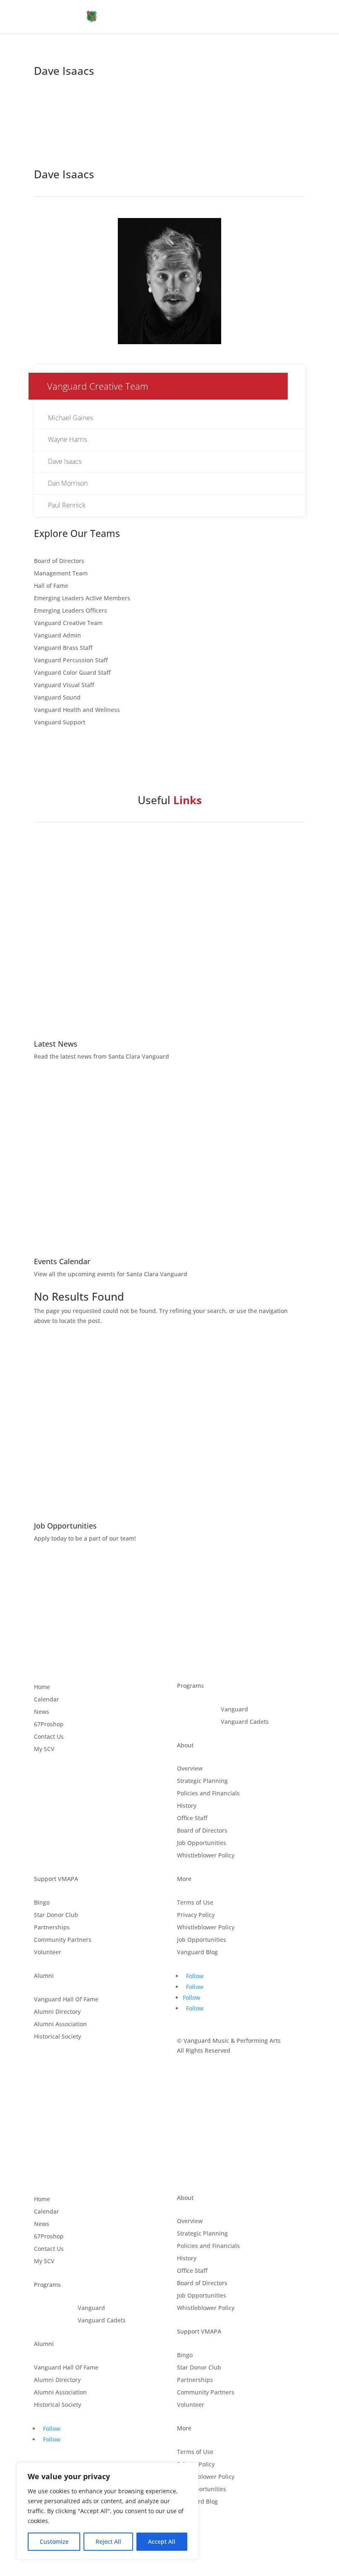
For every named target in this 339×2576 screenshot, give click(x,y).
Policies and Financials (208, 1794)
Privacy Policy (196, 1915)
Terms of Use (195, 1903)
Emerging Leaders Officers (70, 611)
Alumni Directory (57, 2012)
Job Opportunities (202, 1843)
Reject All (108, 2541)
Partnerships (52, 1928)
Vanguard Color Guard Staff (72, 673)
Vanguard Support (60, 723)
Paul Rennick (67, 505)
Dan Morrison (68, 483)
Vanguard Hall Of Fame (66, 2000)
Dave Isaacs (65, 461)
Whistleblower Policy (206, 1856)
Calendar (47, 1700)
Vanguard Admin (57, 636)
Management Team (61, 574)
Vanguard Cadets (245, 1722)
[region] (107, 2511)
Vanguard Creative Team (68, 623)
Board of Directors (59, 561)
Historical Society (57, 2037)
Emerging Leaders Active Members (82, 599)
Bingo (42, 1903)
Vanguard (234, 1710)
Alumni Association (60, 2025)
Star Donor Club (56, 1915)
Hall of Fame (51, 586)
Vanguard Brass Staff (63, 648)
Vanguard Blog (197, 1953)
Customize (54, 2541)
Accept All (162, 2541)
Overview (190, 1769)
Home (42, 1687)
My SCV (44, 1749)
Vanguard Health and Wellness (77, 710)
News (42, 1712)
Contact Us (49, 1737)
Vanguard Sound (57, 698)
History (187, 1806)
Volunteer (48, 1953)
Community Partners (63, 1940)
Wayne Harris (67, 439)
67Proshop (49, 1725)
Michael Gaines (70, 418)
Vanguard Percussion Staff (71, 661)
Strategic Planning (202, 1781)
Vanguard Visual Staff (64, 685)
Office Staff (192, 1819)
